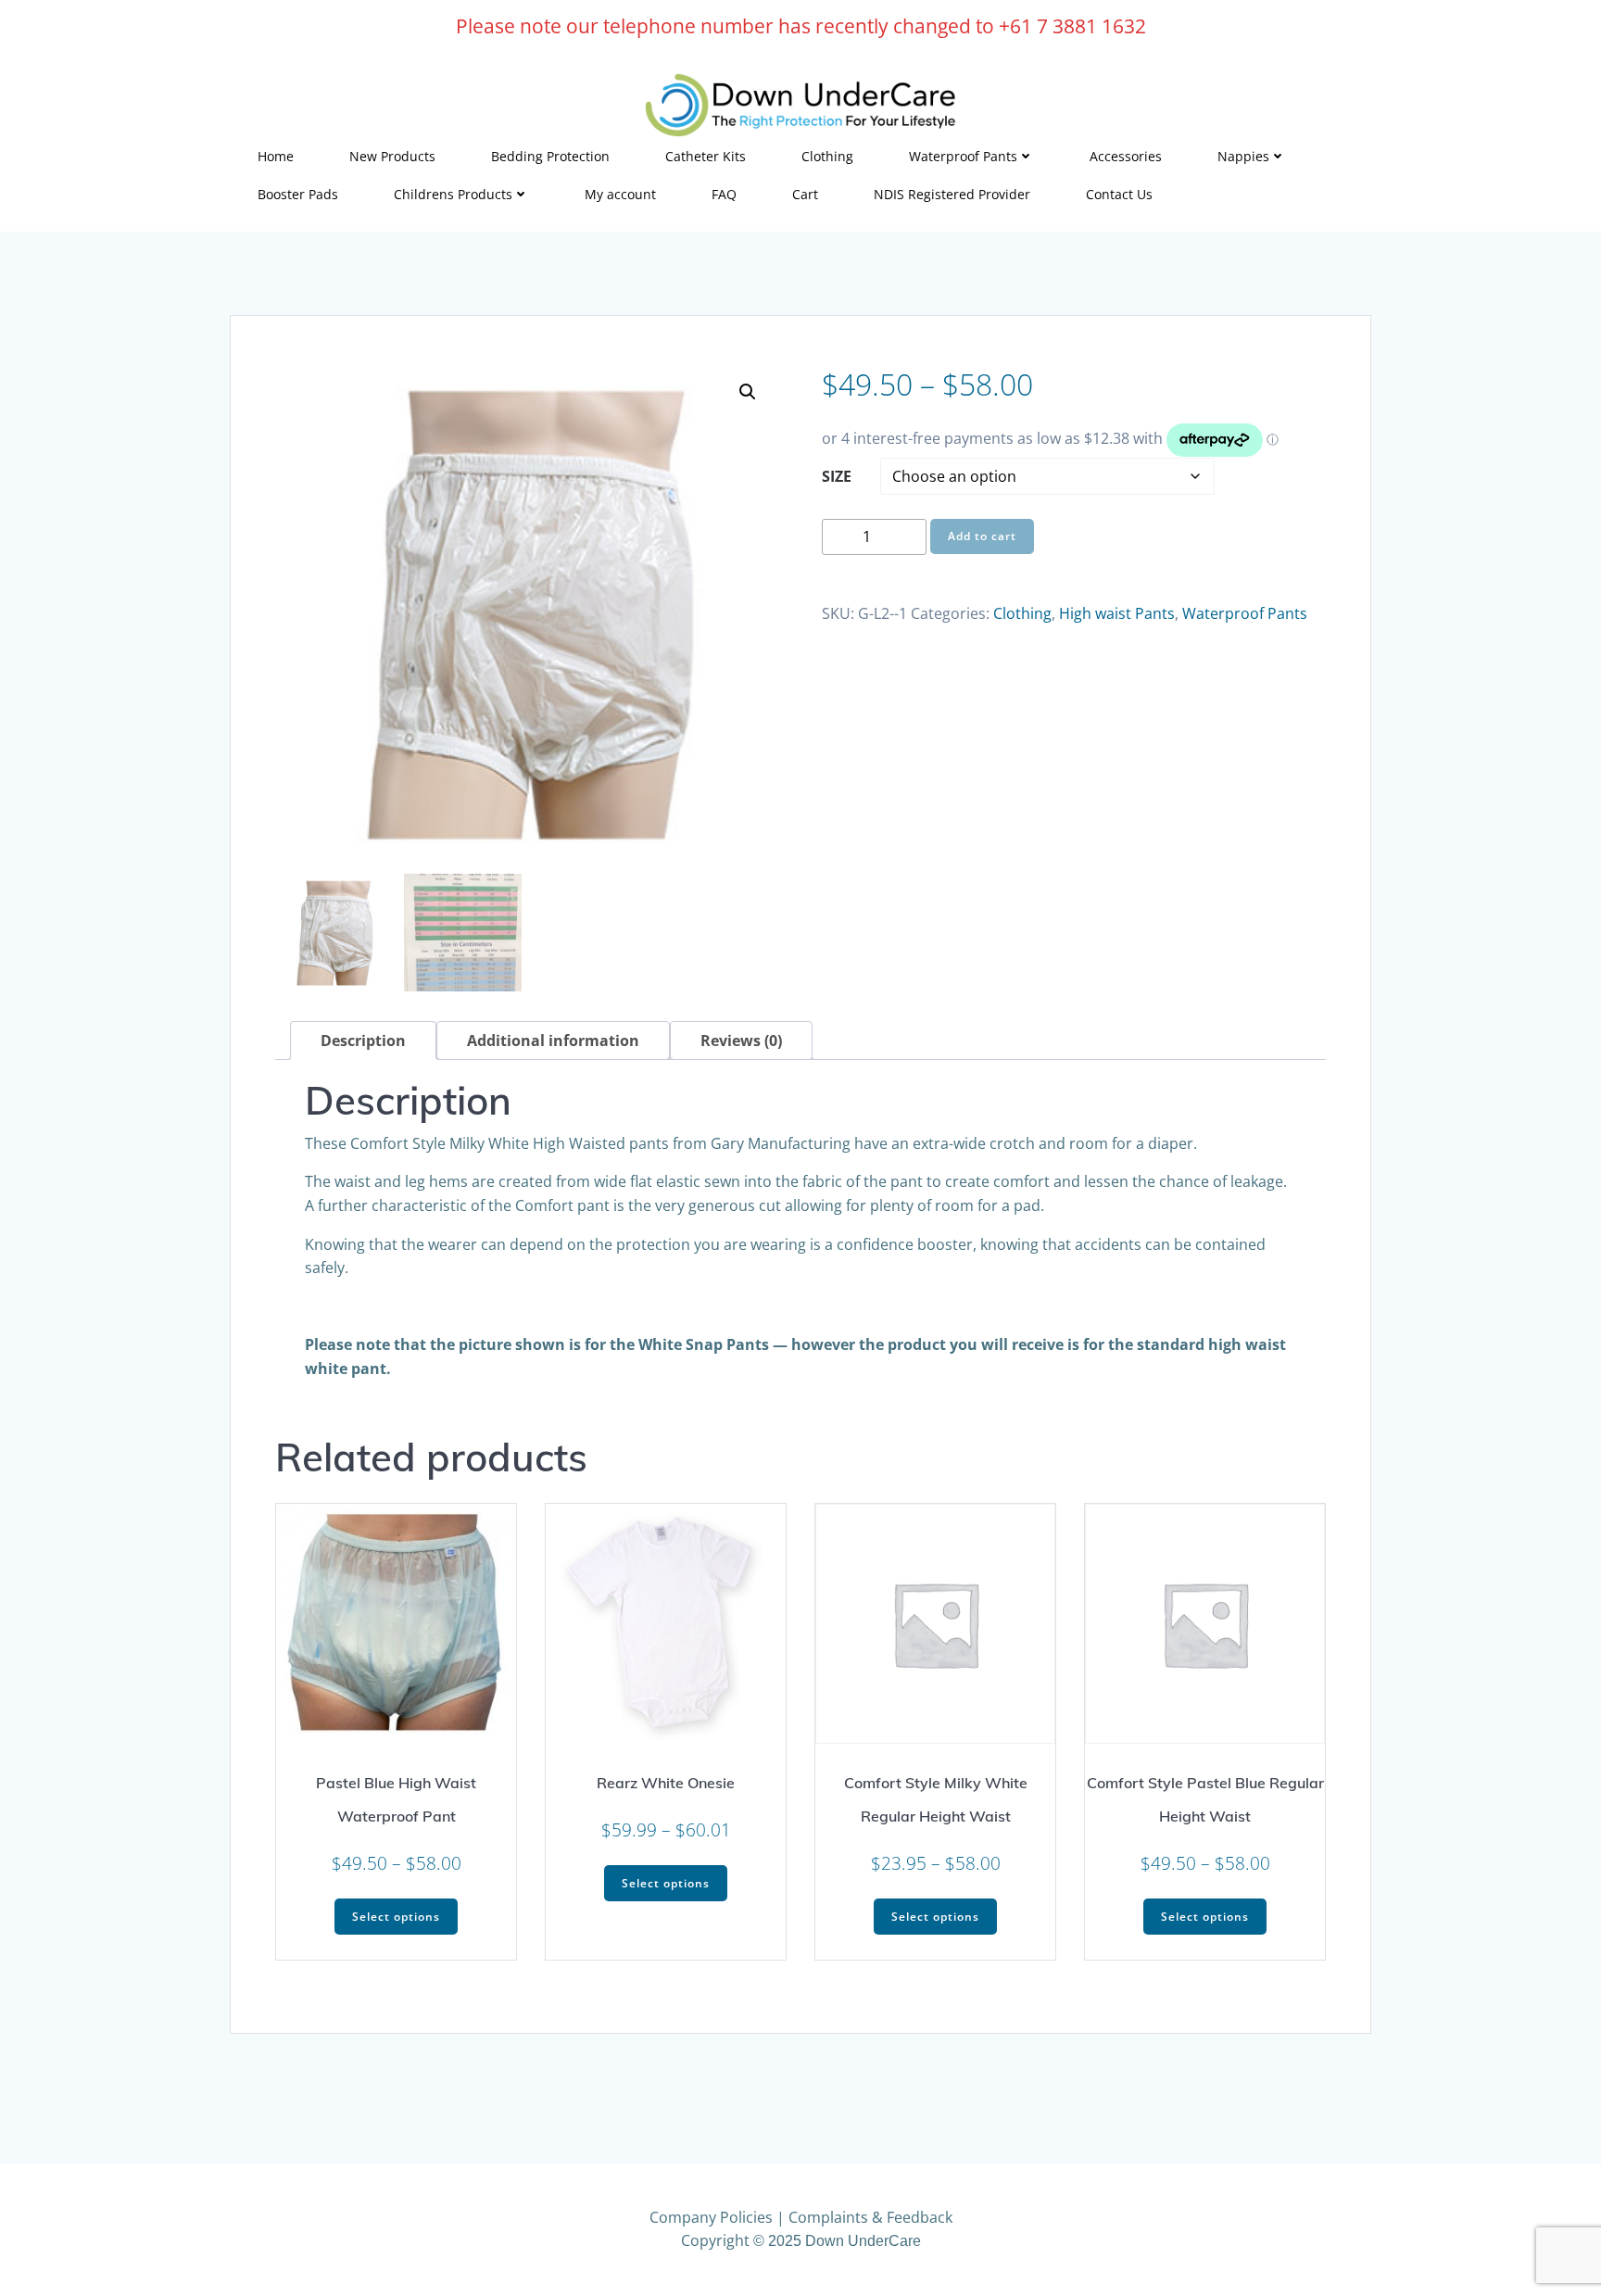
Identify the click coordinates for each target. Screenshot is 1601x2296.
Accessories (1126, 156)
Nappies (1243, 156)
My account (620, 194)
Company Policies (711, 2217)
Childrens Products (453, 194)
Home (276, 156)
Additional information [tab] (553, 1041)
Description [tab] (363, 1041)
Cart (805, 194)
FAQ (724, 194)
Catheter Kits (706, 156)
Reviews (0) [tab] (741, 1041)
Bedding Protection (550, 156)
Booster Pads (298, 194)
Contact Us (1119, 194)
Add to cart (982, 536)
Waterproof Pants (963, 156)
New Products (392, 156)
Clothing (827, 156)
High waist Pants (1117, 613)
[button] (748, 392)
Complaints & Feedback (870, 2217)
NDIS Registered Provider (952, 194)
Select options (396, 1917)
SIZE (837, 476)
